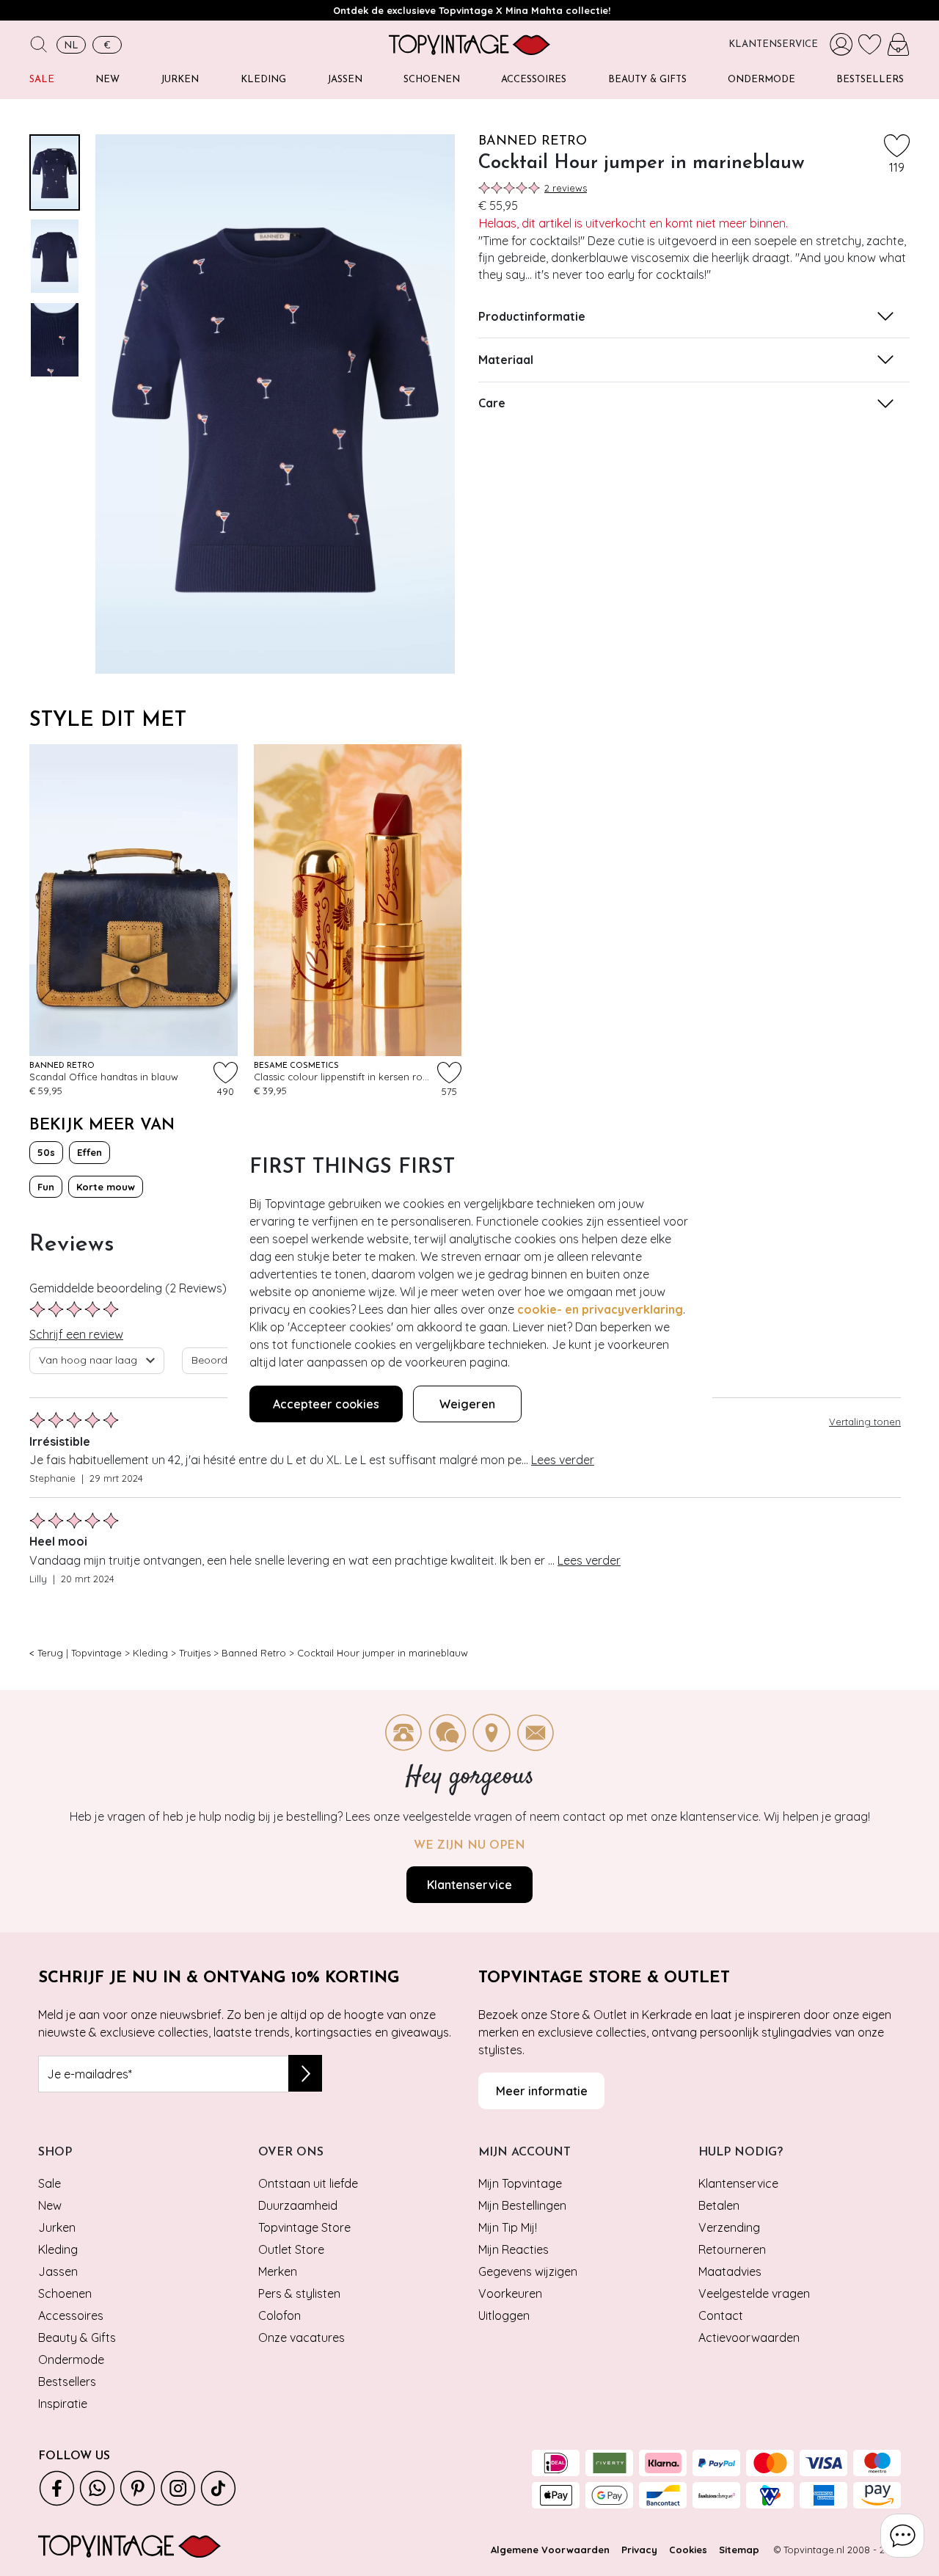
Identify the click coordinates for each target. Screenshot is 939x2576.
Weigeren (467, 1404)
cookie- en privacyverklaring (600, 1309)
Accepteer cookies (326, 1404)
